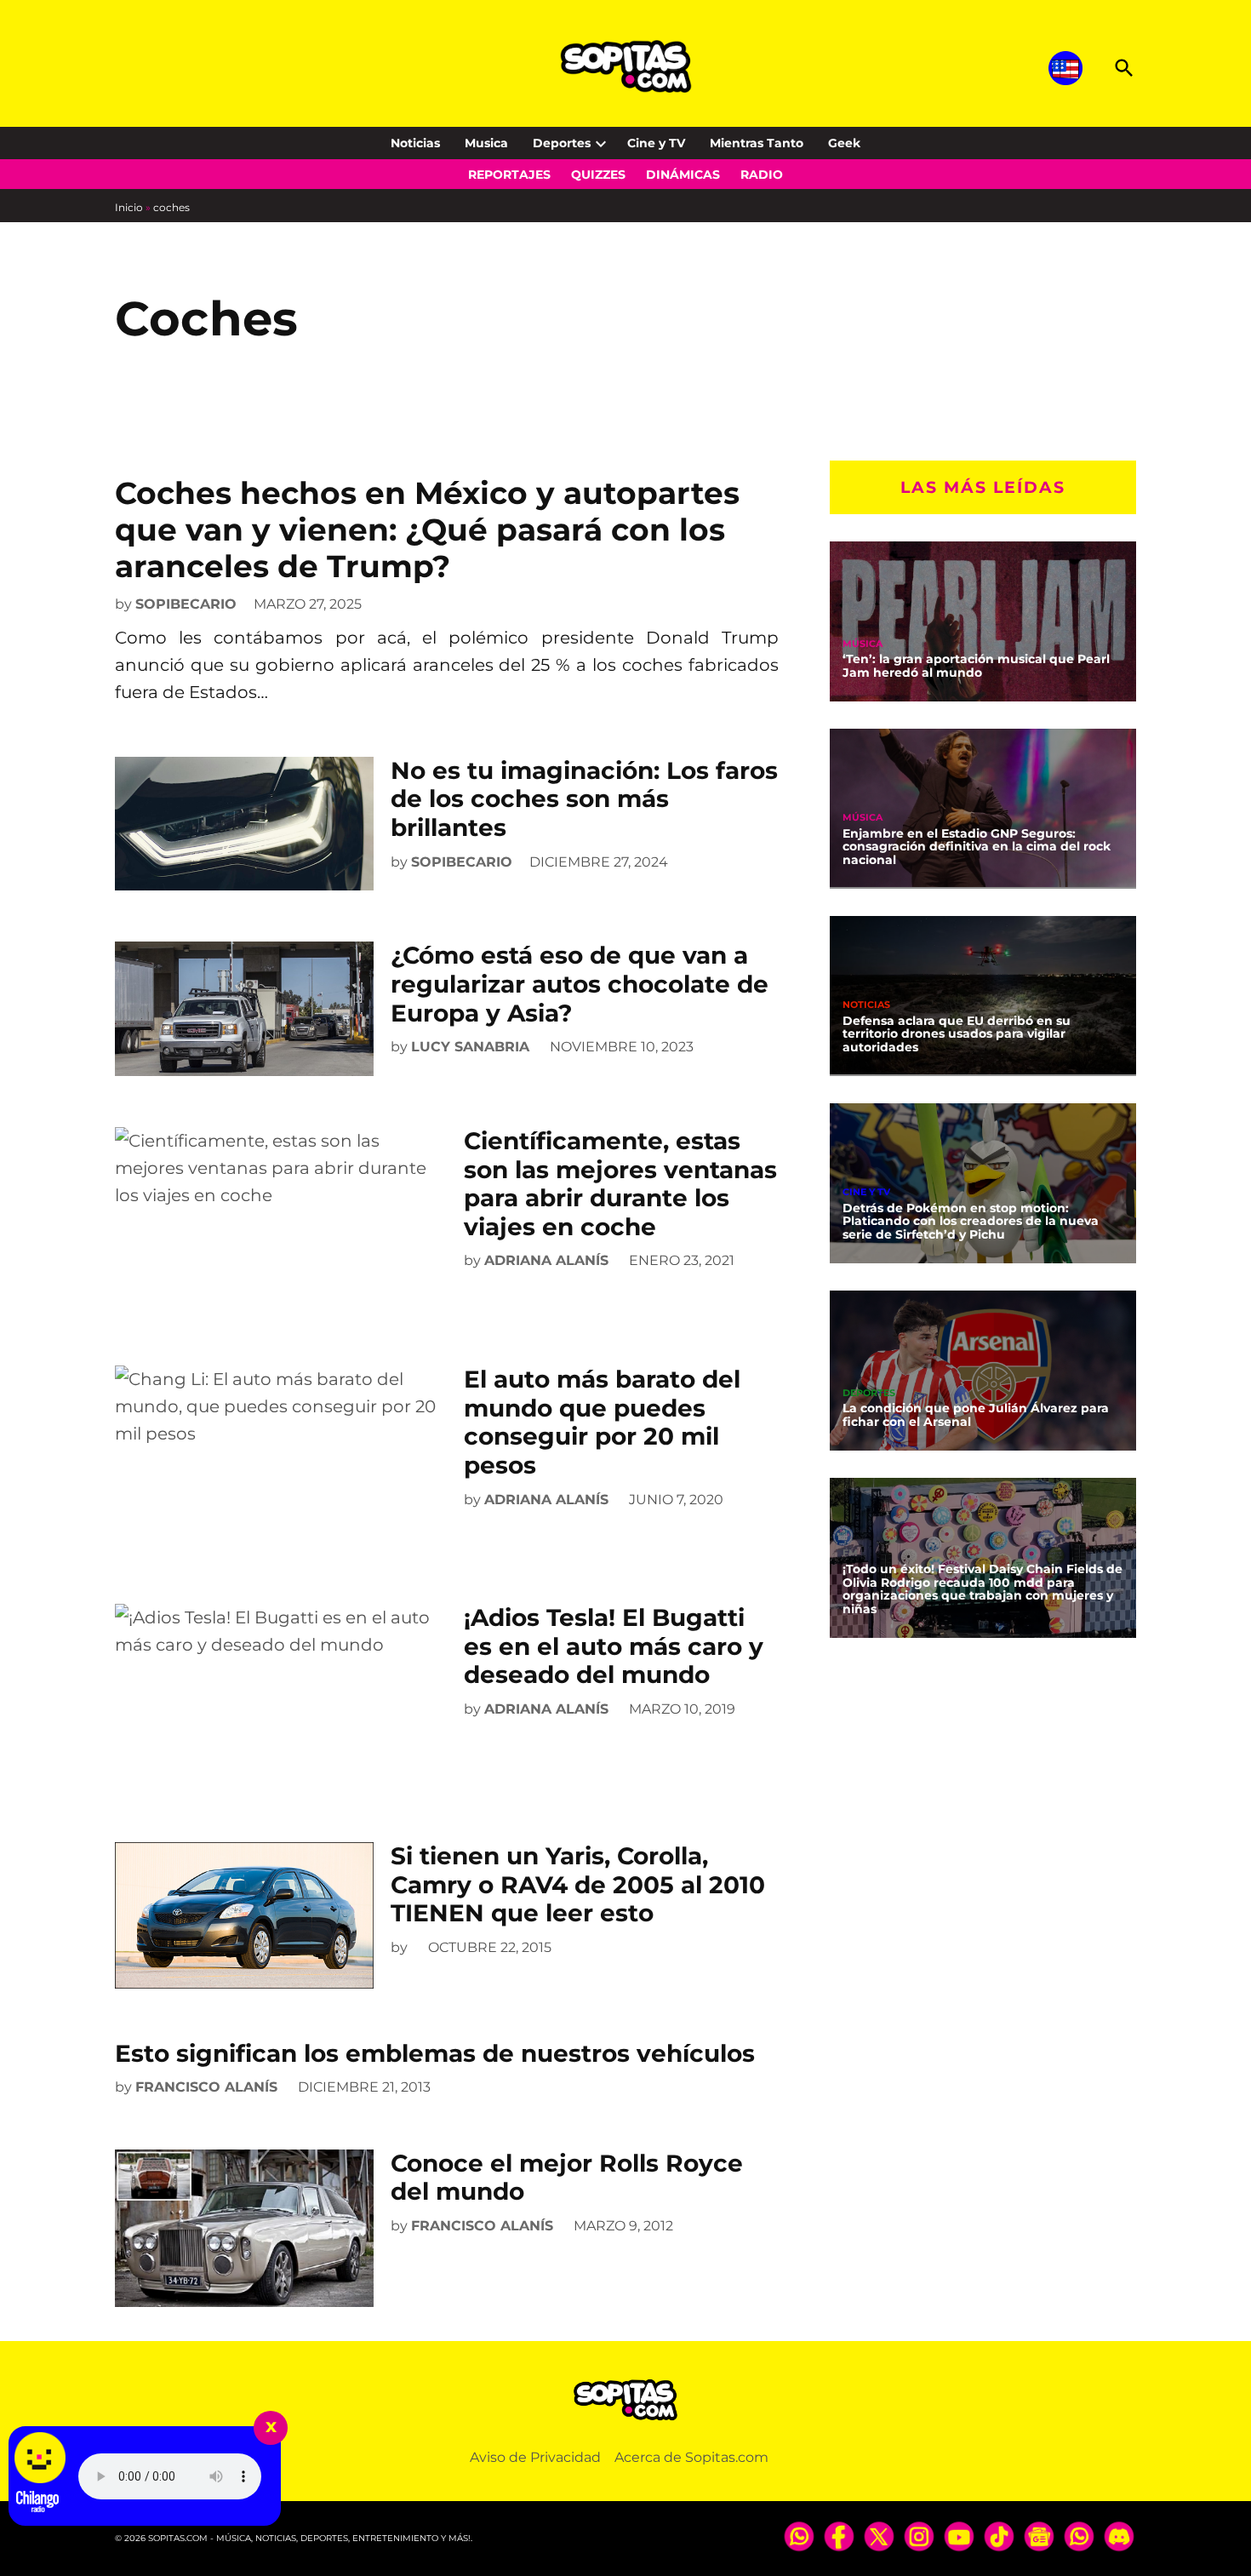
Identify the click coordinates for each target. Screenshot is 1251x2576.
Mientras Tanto (757, 143)
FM (850, 1552)
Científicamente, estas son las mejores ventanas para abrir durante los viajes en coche (620, 1184)
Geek (844, 143)
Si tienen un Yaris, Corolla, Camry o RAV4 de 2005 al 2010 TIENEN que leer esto (578, 1884)
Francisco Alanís (206, 2087)
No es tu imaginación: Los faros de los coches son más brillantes (584, 799)
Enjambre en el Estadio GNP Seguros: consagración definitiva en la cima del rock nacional (977, 846)
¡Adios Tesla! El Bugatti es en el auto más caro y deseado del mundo (614, 1646)
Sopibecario (186, 604)
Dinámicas (683, 175)
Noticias (415, 143)
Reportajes (509, 175)
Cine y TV (656, 143)
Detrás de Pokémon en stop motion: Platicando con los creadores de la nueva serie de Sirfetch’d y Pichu (971, 1221)
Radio (762, 175)
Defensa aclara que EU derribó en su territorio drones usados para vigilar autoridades (957, 1033)
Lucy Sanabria (470, 1047)
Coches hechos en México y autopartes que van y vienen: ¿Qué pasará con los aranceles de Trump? (427, 530)
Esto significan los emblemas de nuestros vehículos (435, 2053)
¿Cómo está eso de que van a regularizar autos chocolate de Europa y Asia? (580, 984)
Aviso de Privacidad (535, 2457)
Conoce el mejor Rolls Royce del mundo (567, 2178)
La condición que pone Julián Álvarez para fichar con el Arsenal (976, 1415)
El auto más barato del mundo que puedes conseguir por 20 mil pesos (602, 1422)
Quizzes (598, 175)
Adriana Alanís (546, 1260)
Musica (486, 143)
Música (863, 643)
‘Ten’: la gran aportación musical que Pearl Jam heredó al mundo (976, 666)
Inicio (129, 207)
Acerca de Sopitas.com (691, 2457)
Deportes (562, 143)
